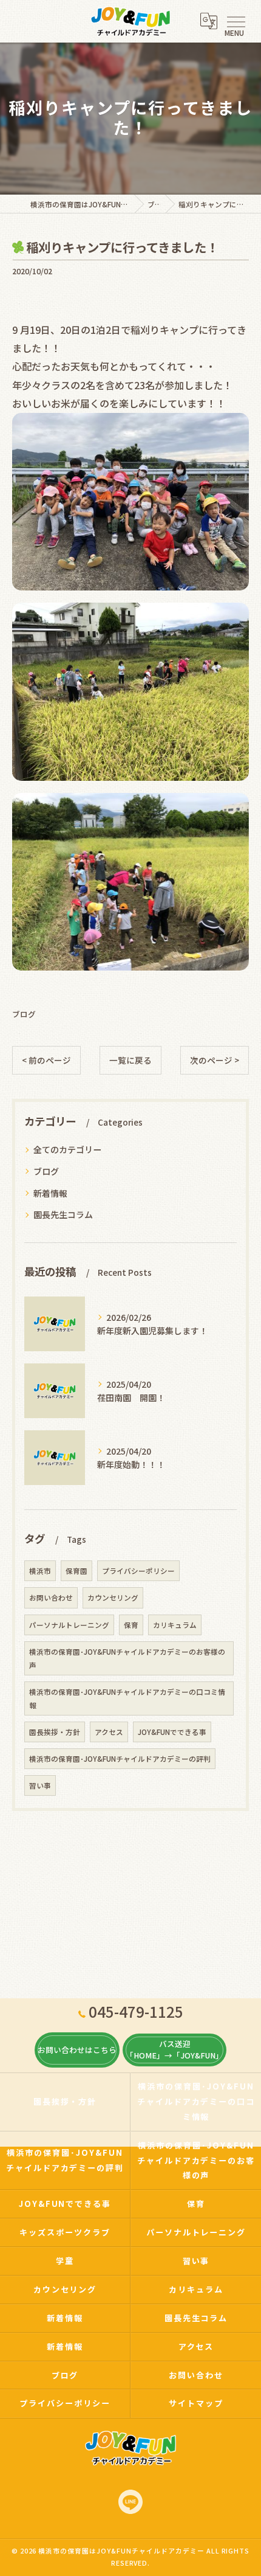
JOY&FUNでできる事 (172, 1732)
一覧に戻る (130, 1060)
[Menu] (236, 21)
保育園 (76, 1571)
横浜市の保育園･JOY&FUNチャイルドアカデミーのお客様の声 (127, 1658)
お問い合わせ (51, 1598)
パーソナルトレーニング (69, 1625)
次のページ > (215, 1060)
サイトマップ (196, 2403)
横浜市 (40, 1571)
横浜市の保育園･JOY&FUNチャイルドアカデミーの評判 (120, 1759)
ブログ (24, 1014)
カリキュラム (175, 1625)
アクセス (109, 1732)
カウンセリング (113, 1598)
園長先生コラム (63, 1214)
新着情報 (50, 1193)
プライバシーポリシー (138, 1571)
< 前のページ (46, 1060)
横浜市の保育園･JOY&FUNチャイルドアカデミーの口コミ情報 (127, 1698)
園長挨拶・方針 (55, 1732)
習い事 (40, 1785)
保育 (131, 1625)
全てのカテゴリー (67, 1149)
